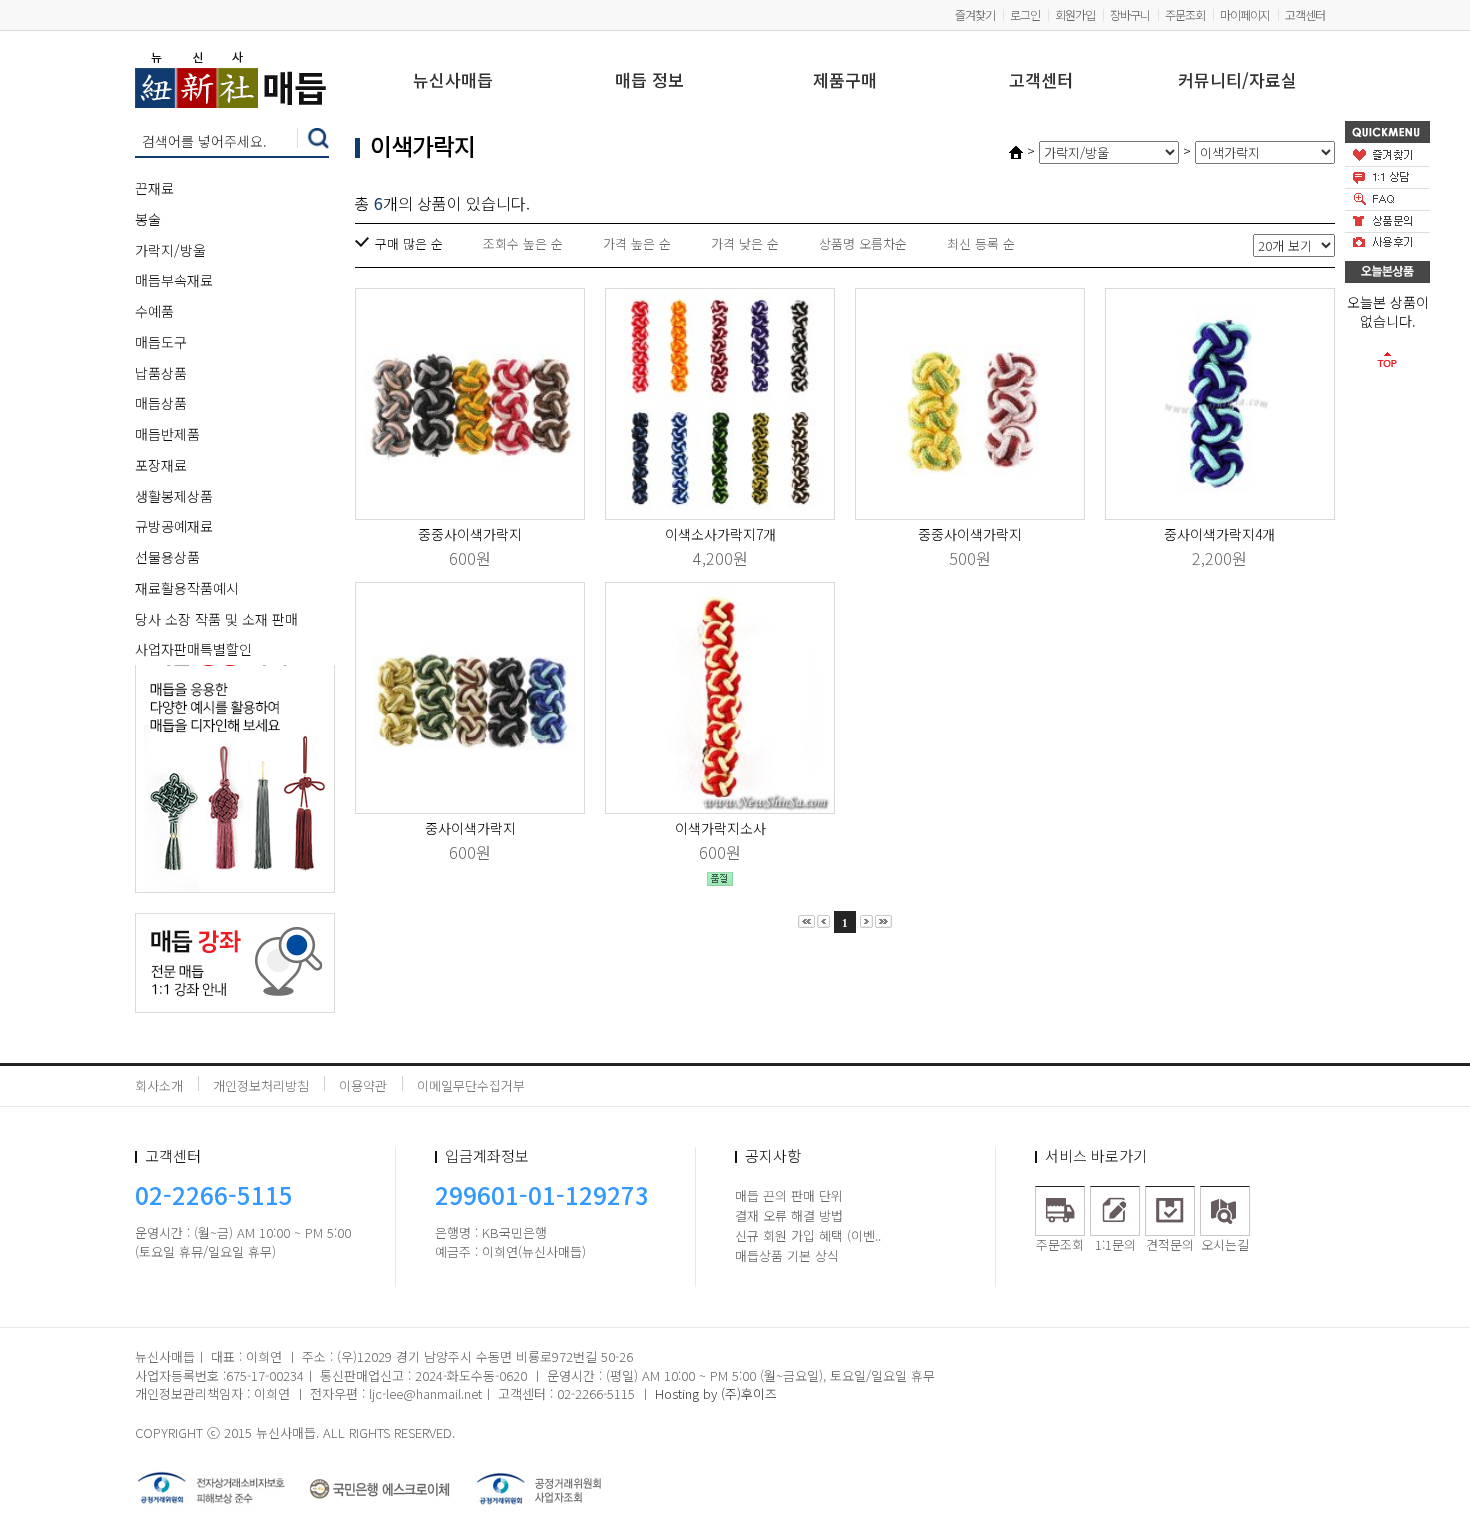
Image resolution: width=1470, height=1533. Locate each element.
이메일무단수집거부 (471, 1085)
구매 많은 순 (409, 243)
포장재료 (161, 465)
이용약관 (363, 1085)
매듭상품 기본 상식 (787, 1255)
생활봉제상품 (174, 496)
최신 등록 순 (981, 243)
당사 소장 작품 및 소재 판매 (216, 619)
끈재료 (154, 188)
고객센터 (1305, 14)
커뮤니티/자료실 (1237, 81)
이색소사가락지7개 (720, 534)
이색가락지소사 (720, 828)
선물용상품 (167, 557)
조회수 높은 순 (523, 243)
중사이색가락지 (470, 828)
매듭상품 (161, 403)
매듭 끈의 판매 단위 (789, 1195)
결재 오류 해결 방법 (789, 1215)
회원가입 (1075, 14)
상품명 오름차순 (863, 243)
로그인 (1025, 14)
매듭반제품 (167, 434)
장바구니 (1130, 14)
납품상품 (161, 373)
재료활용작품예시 (187, 588)
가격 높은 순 (637, 243)
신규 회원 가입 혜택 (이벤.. (808, 1235)
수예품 (154, 311)
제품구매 (845, 81)
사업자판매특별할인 (193, 649)
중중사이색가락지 (470, 534)
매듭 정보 (649, 81)
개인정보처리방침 (261, 1085)
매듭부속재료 (174, 280)
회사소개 (159, 1085)
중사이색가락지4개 (1219, 534)
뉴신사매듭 (453, 81)
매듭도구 (161, 342)
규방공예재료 (174, 526)
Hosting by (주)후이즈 (716, 1393)
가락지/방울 (170, 250)
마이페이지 (1245, 14)
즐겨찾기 (975, 14)
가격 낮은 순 (745, 243)
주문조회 (1185, 14)
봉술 (148, 219)
